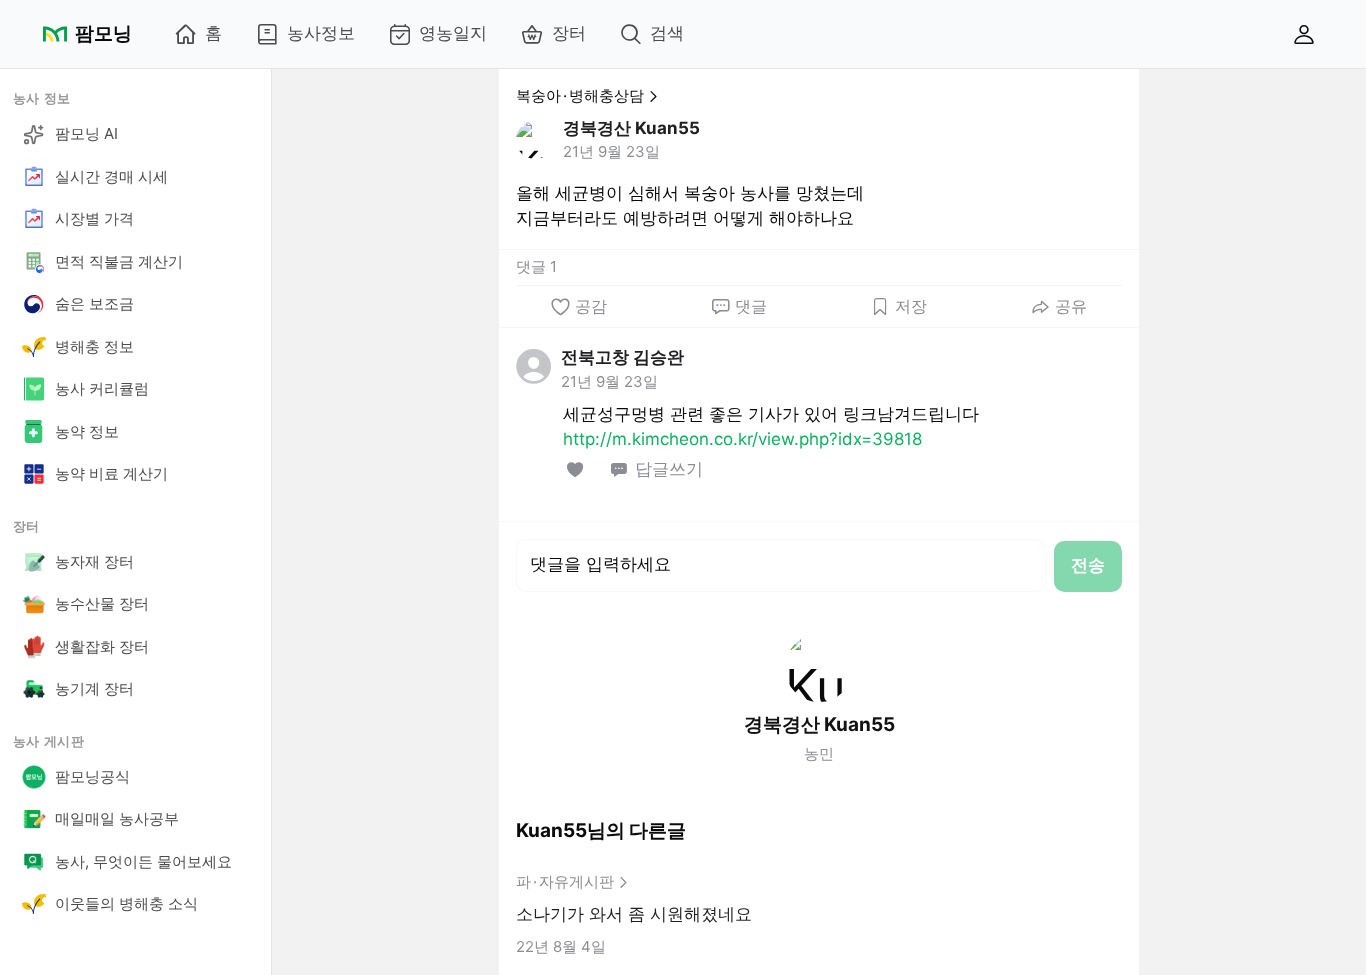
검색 (667, 33)
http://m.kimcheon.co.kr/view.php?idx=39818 (742, 439)
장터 (569, 33)
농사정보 (321, 33)
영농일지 (453, 33)
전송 (1088, 565)
